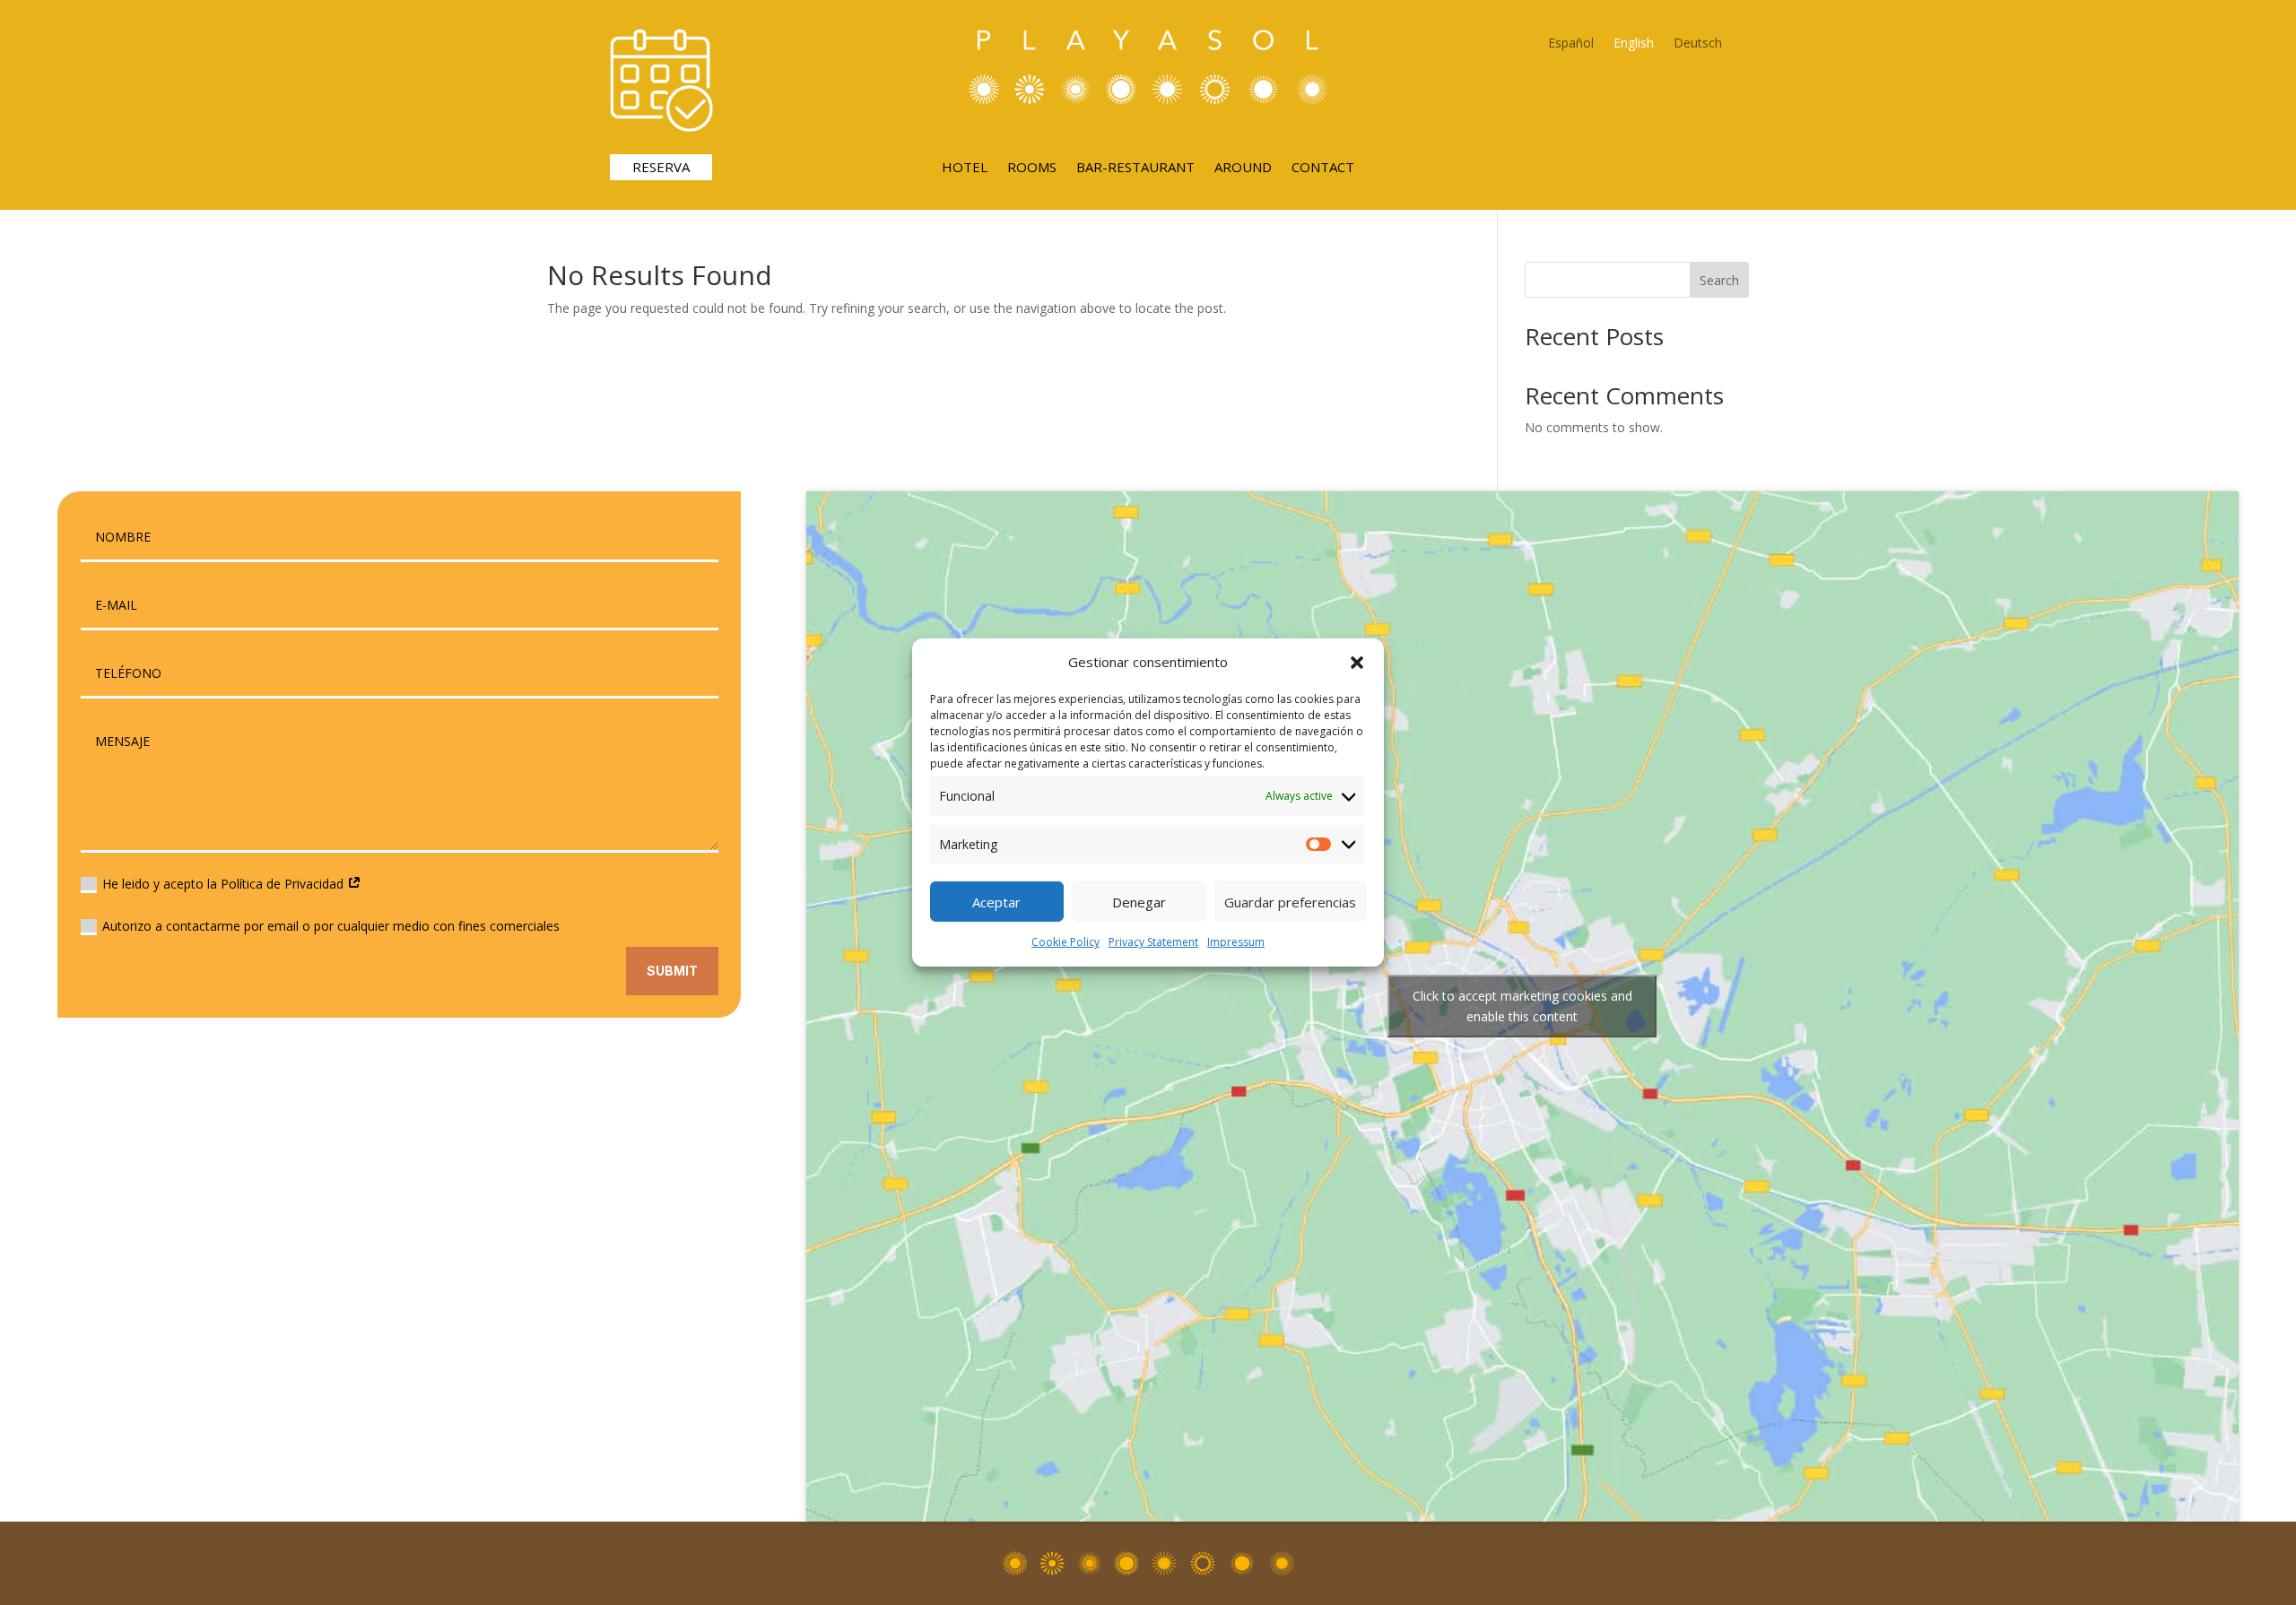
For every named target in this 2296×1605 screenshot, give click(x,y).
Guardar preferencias (1290, 902)
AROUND (1243, 168)
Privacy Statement (1153, 942)
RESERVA (661, 167)
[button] (1357, 663)
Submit (672, 971)
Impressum (1236, 942)
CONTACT (1323, 168)
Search (1719, 280)
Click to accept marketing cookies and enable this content (1522, 1006)
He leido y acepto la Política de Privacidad (225, 884)
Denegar (1139, 902)
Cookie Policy (1065, 942)
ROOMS (1032, 168)
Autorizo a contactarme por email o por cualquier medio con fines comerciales (331, 926)
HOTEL (965, 168)
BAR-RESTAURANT (1135, 168)
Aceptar (996, 902)
